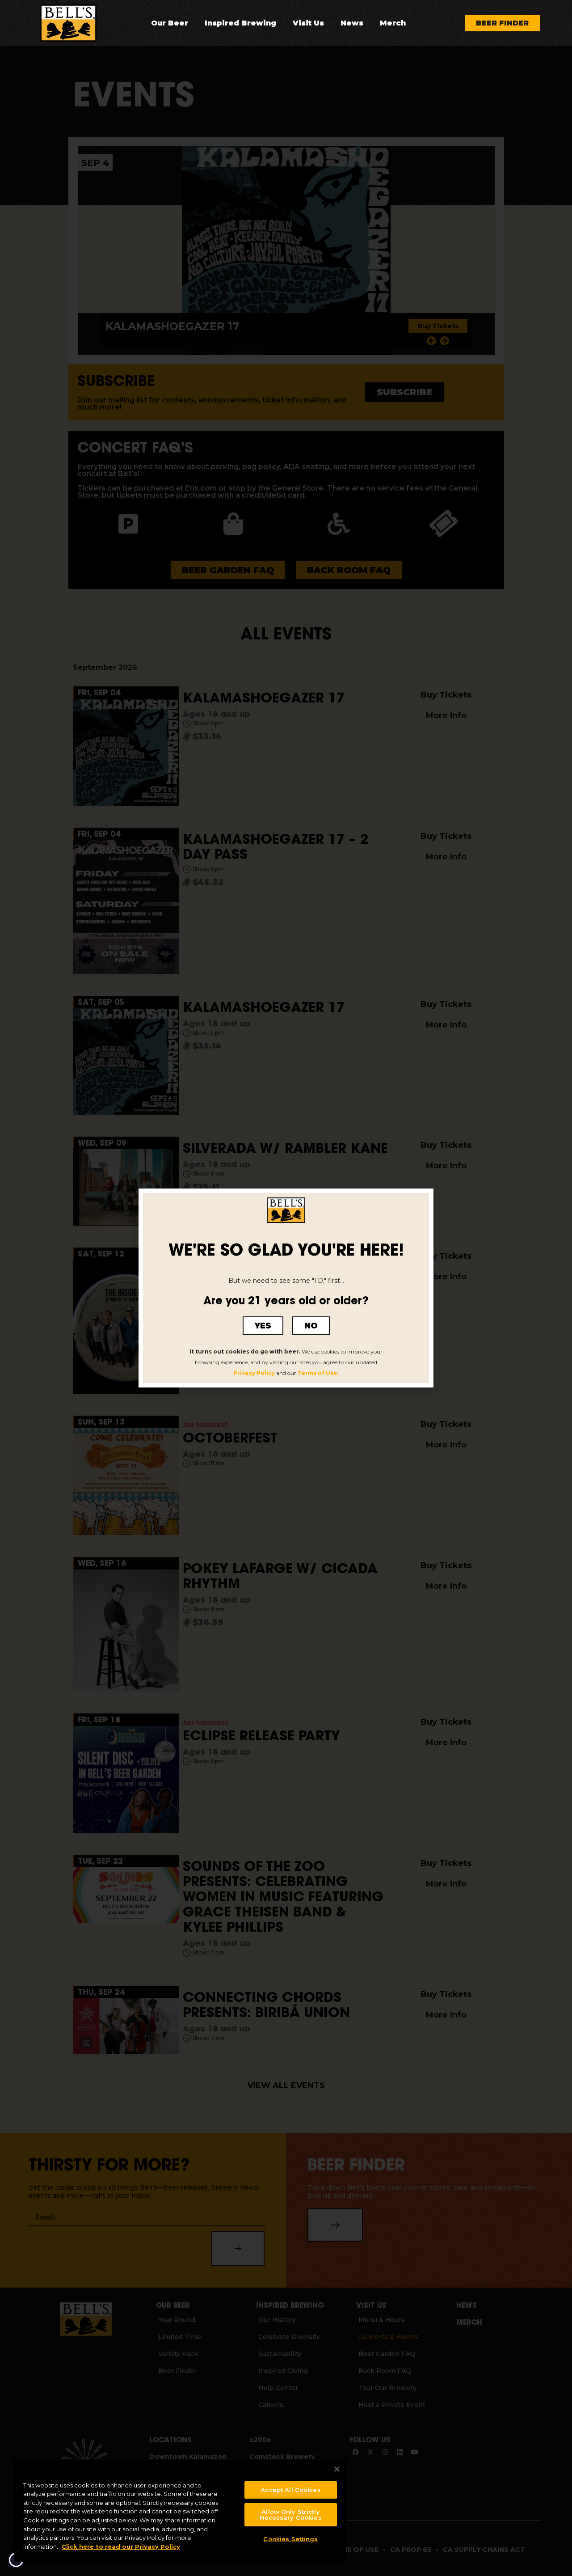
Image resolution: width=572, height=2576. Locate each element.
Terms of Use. (318, 1373)
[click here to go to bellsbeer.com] (68, 23)
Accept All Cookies (290, 2490)
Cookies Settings (290, 2539)
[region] (180, 2510)
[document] (286, 1288)
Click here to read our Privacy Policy (121, 2546)
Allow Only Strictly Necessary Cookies (290, 2515)
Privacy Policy (254, 1373)
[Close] (337, 2469)
